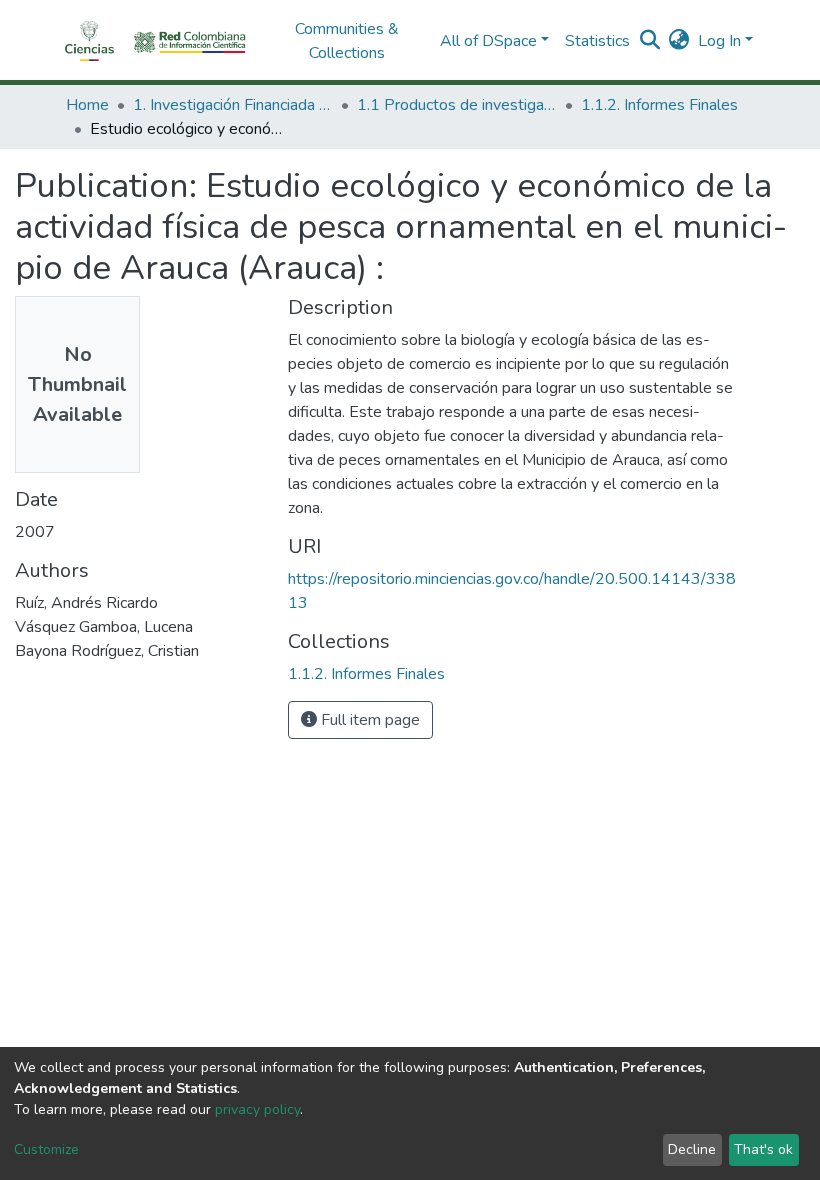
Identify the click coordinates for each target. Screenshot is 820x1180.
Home (87, 105)
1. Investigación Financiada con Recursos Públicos (233, 105)
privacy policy (257, 1109)
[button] (679, 41)
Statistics (597, 41)
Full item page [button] (368, 720)
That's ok (763, 1149)
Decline (692, 1149)
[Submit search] (650, 41)
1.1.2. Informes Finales (659, 105)
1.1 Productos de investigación (457, 105)
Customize (46, 1149)
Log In (719, 41)
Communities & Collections (347, 41)
